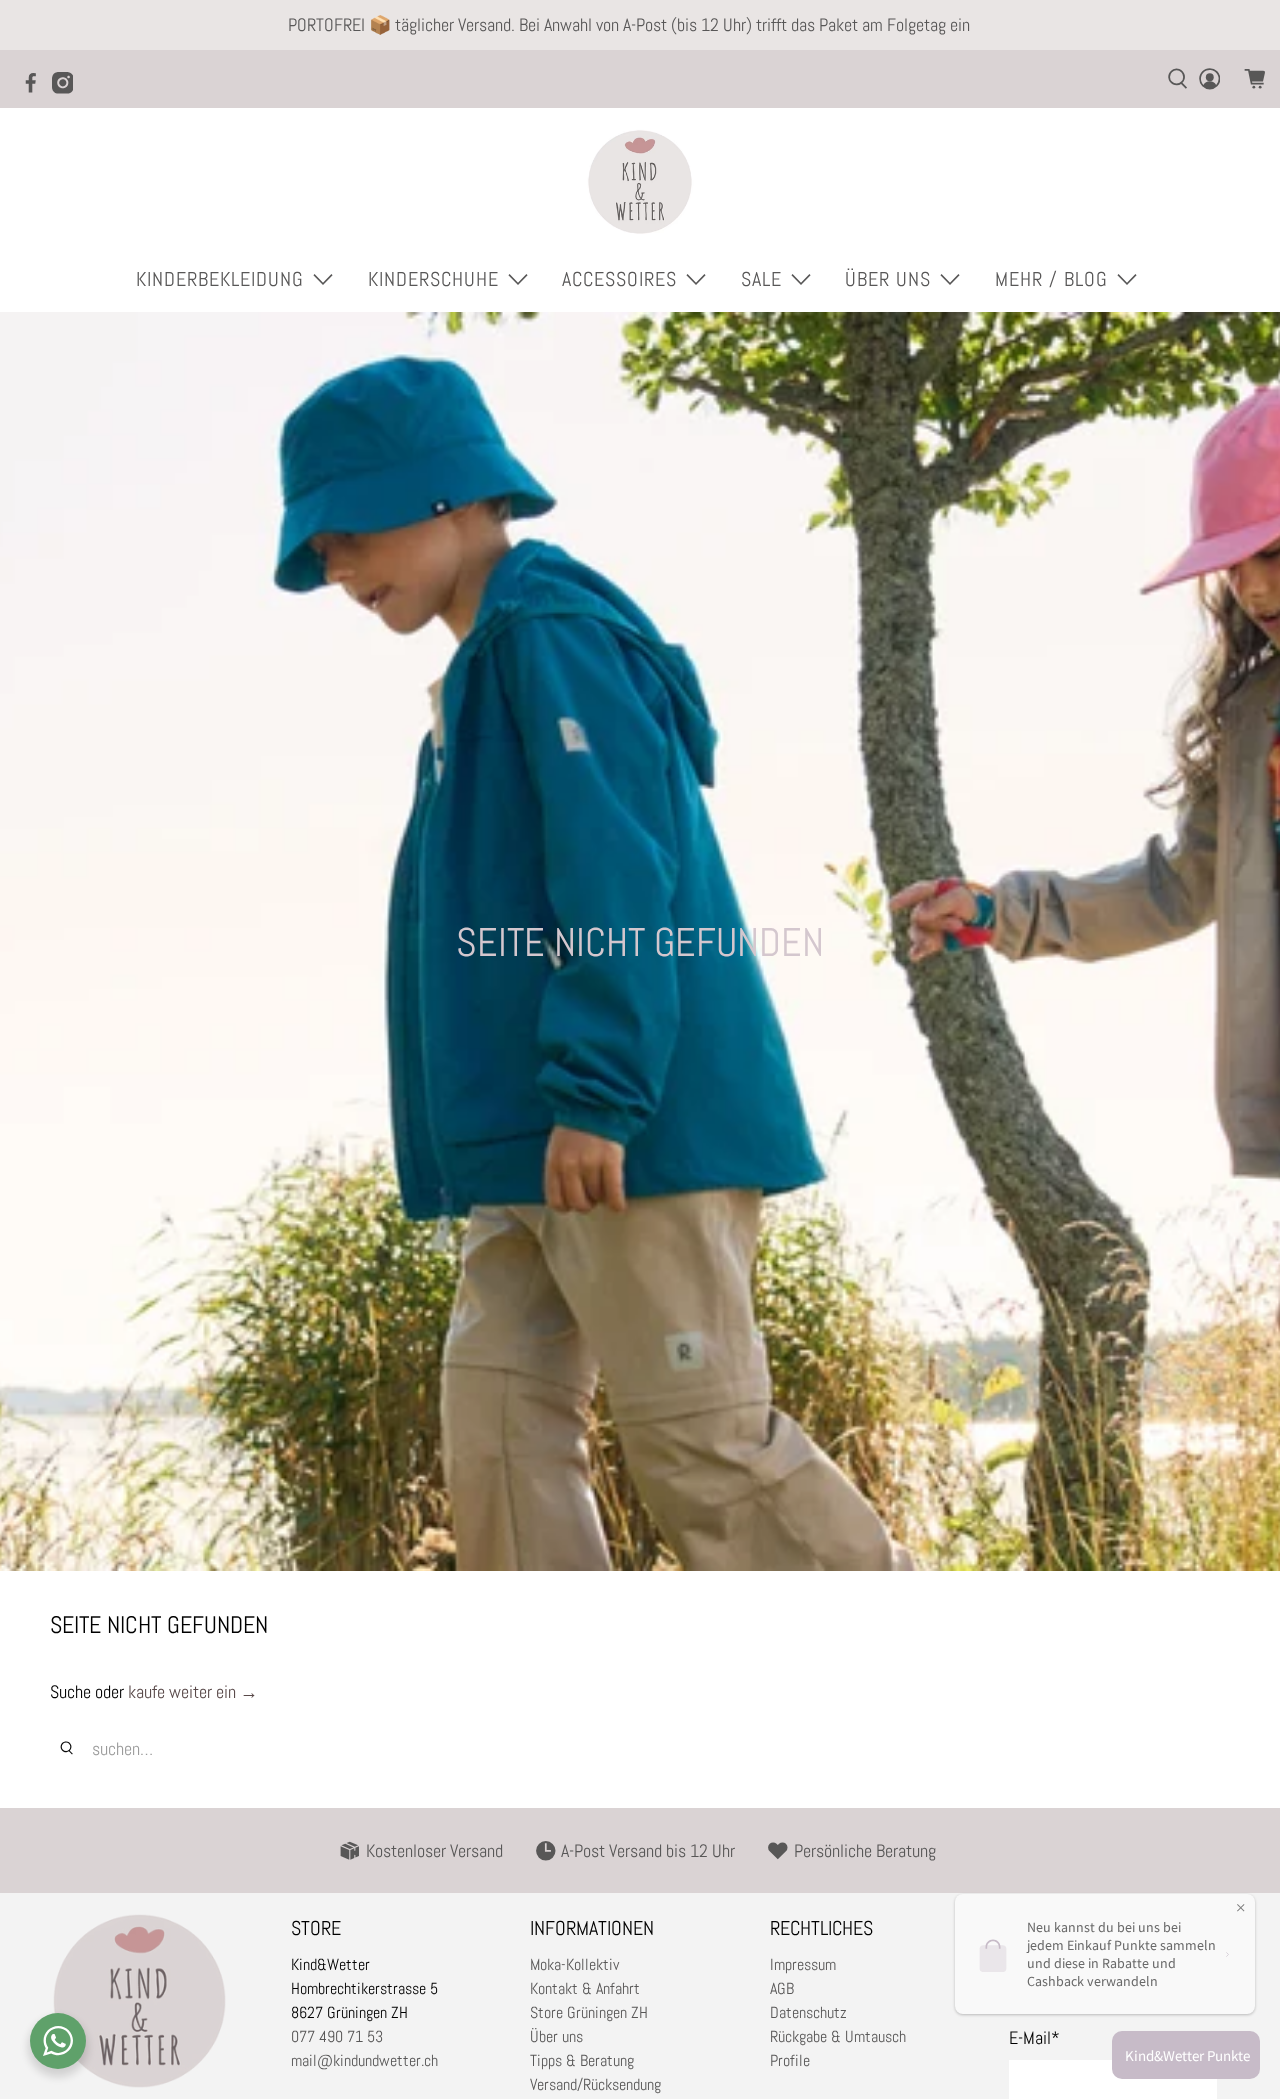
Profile (790, 2060)
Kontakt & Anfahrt (585, 1988)
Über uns (556, 2036)
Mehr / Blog (1051, 279)
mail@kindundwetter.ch (364, 2060)
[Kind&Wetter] (640, 182)
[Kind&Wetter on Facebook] (36, 89)
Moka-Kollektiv (574, 1964)
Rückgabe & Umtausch (838, 2036)
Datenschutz (808, 2012)
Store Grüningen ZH (589, 2012)
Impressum (803, 1964)
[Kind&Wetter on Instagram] (68, 89)
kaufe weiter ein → (193, 1691)
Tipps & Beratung (582, 2060)
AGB (782, 1988)
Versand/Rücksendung (595, 2084)
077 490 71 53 (337, 2036)
